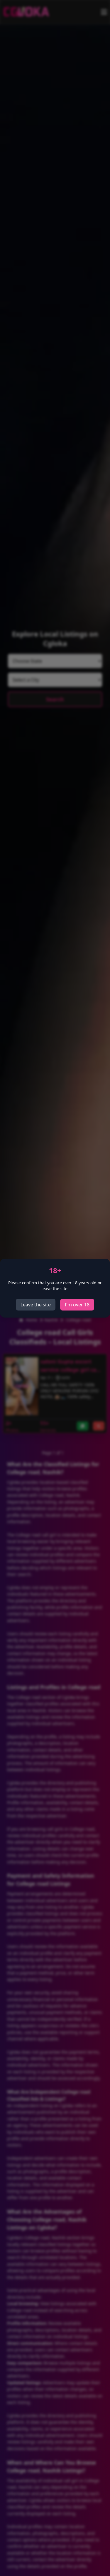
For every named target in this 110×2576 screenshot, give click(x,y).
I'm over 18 (77, 1305)
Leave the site (36, 1305)
